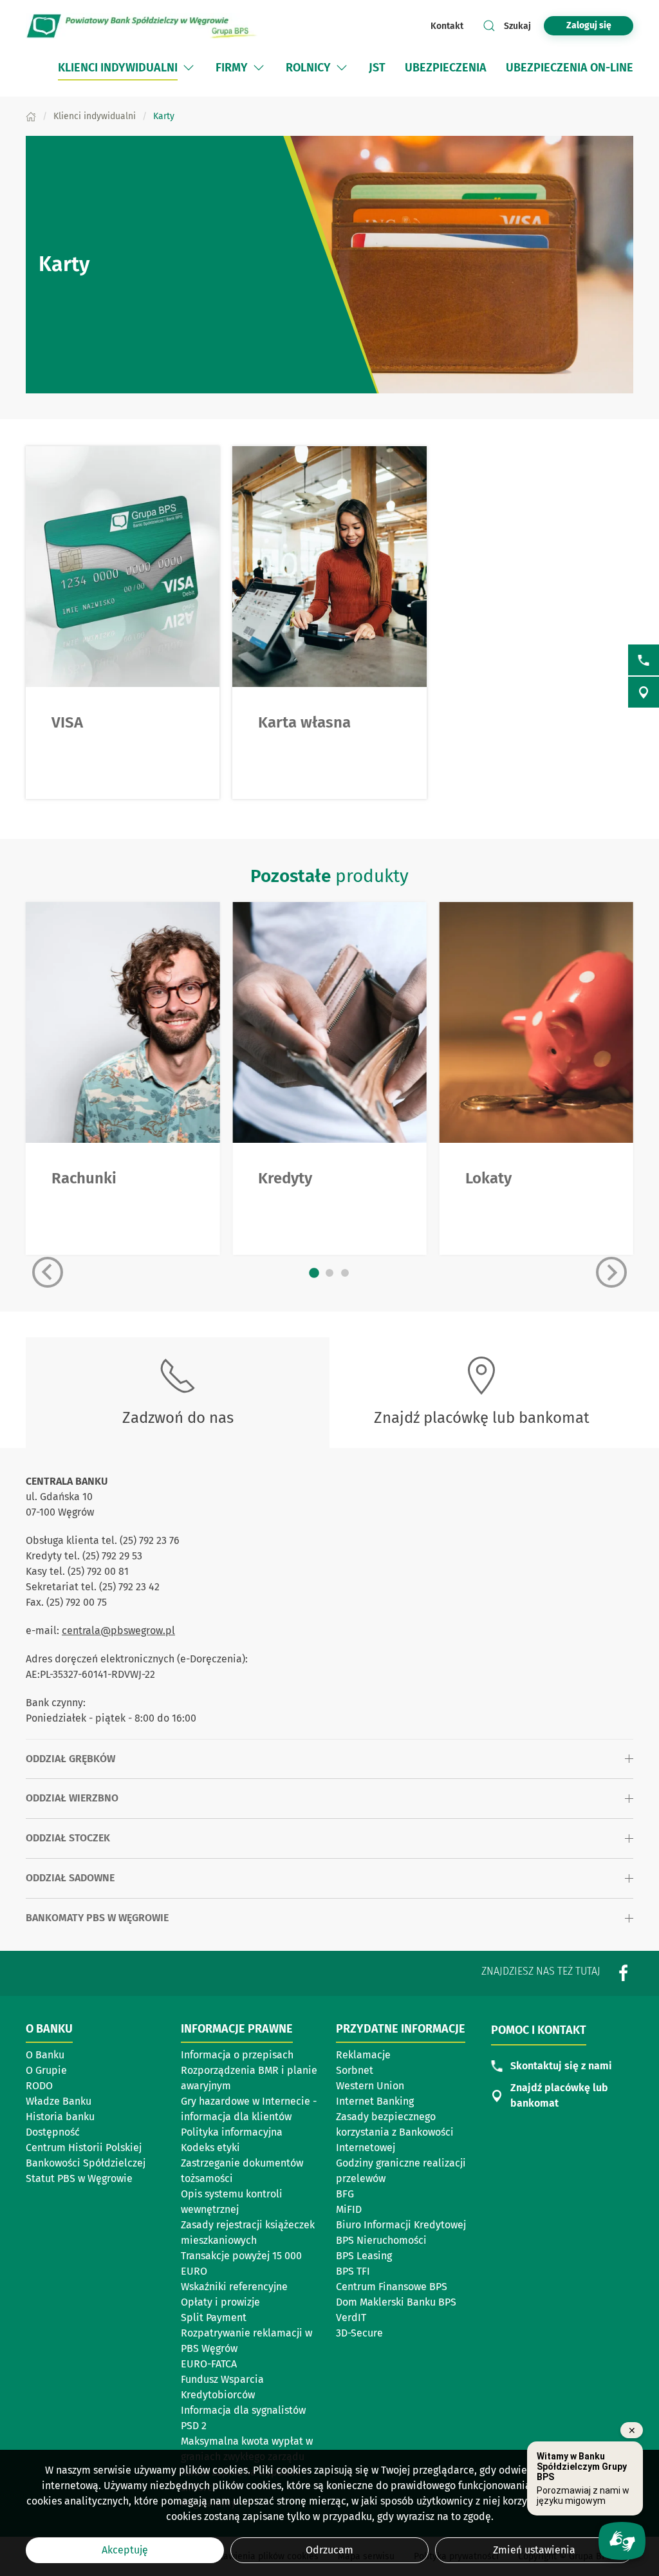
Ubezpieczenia (446, 68)
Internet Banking (375, 2101)
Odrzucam (329, 2550)
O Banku (45, 2055)
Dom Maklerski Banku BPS (396, 2302)
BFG (345, 2194)
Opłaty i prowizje (220, 2302)
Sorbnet (355, 2070)
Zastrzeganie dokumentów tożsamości (242, 2171)
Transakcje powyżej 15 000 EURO (241, 2263)
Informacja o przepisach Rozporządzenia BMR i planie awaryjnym (249, 2070)
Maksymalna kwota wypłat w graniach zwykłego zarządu (247, 2449)
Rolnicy (308, 68)
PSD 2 (194, 2426)
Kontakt (447, 26)
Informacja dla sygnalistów (243, 2410)
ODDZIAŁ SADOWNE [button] (70, 1878)
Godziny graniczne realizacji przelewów (401, 2171)
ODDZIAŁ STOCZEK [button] (68, 1838)
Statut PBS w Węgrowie (79, 2178)
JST (377, 68)
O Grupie (46, 2070)
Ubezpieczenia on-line (570, 68)
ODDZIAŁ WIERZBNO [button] (72, 1798)
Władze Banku (59, 2101)
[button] (189, 68)
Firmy (232, 68)
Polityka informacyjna (232, 2132)
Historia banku (60, 2117)
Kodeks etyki (210, 2148)
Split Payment (214, 2317)
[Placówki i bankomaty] (644, 692)
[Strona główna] (31, 116)
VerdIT (351, 2317)
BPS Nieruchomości (381, 2240)
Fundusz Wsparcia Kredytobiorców (222, 2387)
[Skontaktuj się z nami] (644, 660)
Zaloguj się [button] (589, 25)
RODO (39, 2086)
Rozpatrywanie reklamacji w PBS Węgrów (246, 2341)
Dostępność (53, 2132)
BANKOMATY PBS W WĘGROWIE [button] (97, 1918)
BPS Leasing (364, 2256)
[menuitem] (127, 68)
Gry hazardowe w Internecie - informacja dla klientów (249, 2109)
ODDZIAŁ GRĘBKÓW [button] (70, 1759)
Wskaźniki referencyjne (234, 2287)
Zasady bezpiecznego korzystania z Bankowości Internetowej (395, 2132)
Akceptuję (125, 2550)
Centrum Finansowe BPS (392, 2287)
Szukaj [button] (517, 26)
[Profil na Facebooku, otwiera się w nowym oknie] (624, 1972)
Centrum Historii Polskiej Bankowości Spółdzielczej (86, 2155)
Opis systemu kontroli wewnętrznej (232, 2202)
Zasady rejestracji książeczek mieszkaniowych (248, 2233)
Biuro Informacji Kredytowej (401, 2225)
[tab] (314, 1274)
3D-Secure (359, 2333)
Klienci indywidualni (118, 68)
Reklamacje (363, 2055)
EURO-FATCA (209, 2364)
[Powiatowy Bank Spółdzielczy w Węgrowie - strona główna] (142, 26)
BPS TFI (353, 2271)
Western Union (370, 2086)
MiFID (349, 2209)
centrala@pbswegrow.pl (118, 1631)
